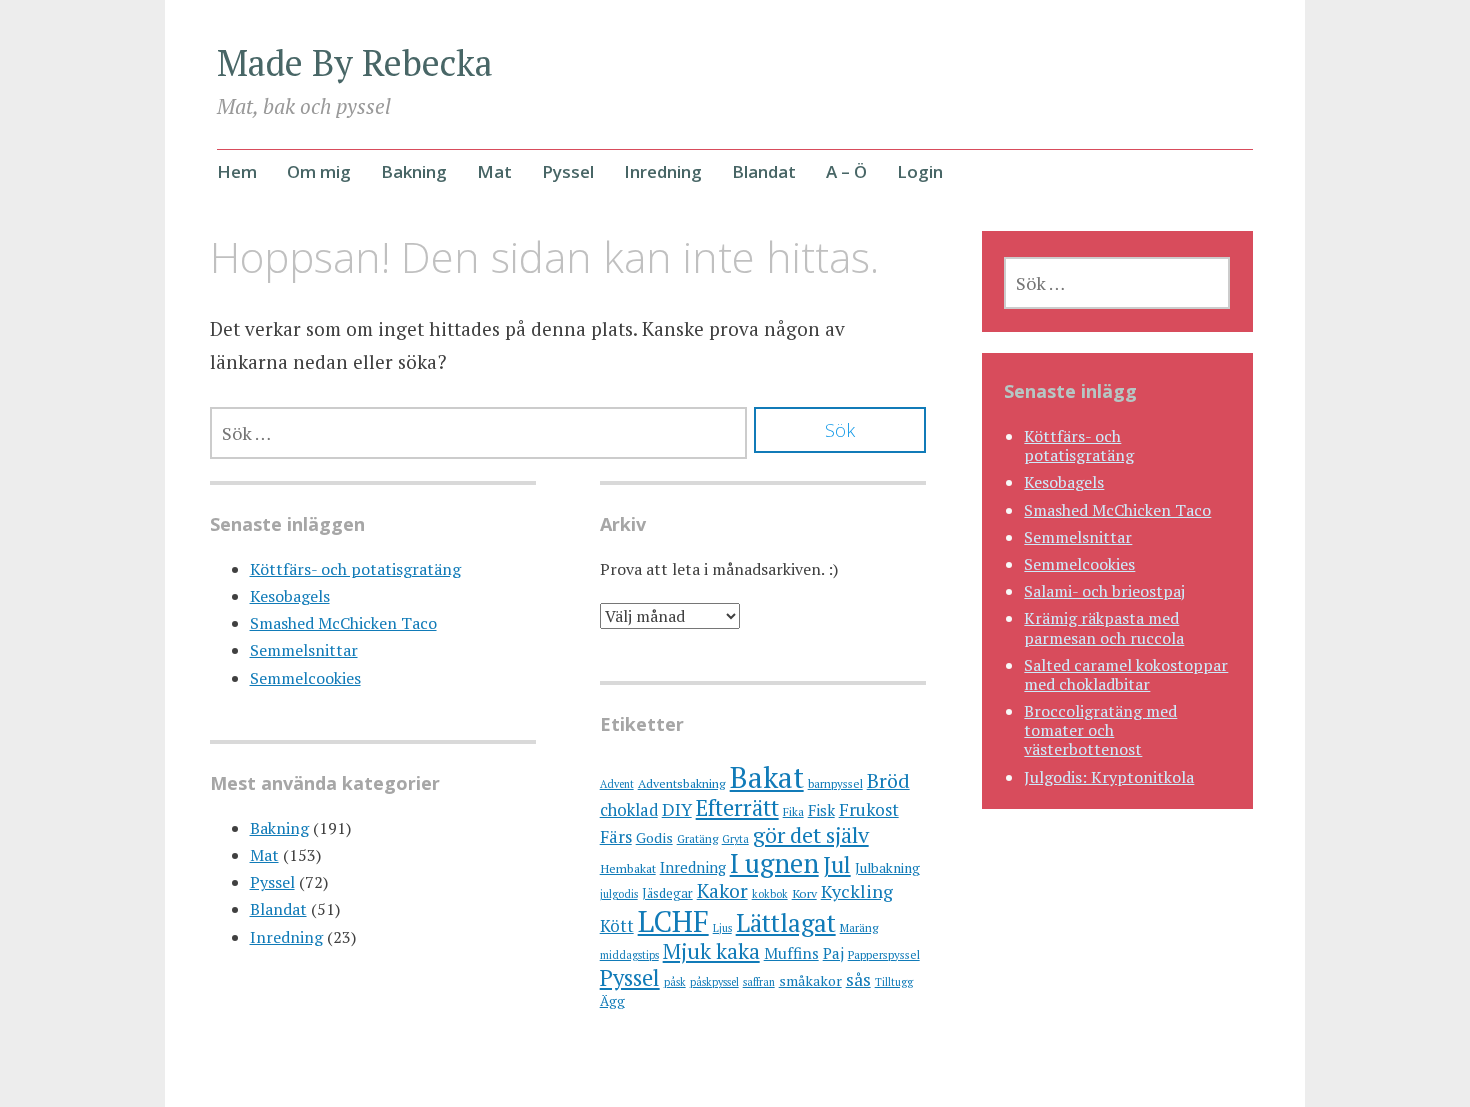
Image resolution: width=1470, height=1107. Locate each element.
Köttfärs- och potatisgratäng (355, 569)
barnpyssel (835, 783)
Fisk (821, 810)
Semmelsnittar (304, 650)
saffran (759, 982)
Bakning (414, 171)
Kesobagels (290, 596)
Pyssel (568, 171)
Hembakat (628, 868)
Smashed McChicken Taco (343, 623)
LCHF (673, 921)
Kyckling (857, 891)
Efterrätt (737, 807)
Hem (237, 171)
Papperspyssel (884, 954)
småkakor (810, 980)
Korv (804, 893)
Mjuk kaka (711, 951)
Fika (793, 811)
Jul (837, 864)
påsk (675, 982)
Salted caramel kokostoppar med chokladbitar (1126, 674)
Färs (616, 836)
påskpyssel (714, 982)
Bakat (767, 777)
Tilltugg (894, 982)
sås (858, 979)
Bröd (888, 780)
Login (920, 171)
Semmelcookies (305, 678)
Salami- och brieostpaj (1104, 591)
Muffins (791, 953)
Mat (494, 171)
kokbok (770, 894)
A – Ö (846, 171)
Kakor (722, 891)
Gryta (735, 839)
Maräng (859, 927)
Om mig (319, 171)
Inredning (663, 171)
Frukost (869, 809)
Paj (833, 953)
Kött (617, 926)
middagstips (629, 955)
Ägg (612, 1001)
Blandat (764, 171)
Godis (654, 837)
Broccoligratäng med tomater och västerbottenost (1100, 730)
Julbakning (887, 868)
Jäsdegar (667, 893)
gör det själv (811, 834)
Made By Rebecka (355, 62)
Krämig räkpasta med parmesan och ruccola (1104, 627)
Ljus (722, 928)
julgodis (619, 894)
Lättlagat (786, 922)
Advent (617, 784)
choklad (629, 810)
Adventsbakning (682, 783)
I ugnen (774, 863)
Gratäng (697, 838)
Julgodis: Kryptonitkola (1109, 777)
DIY (677, 809)
